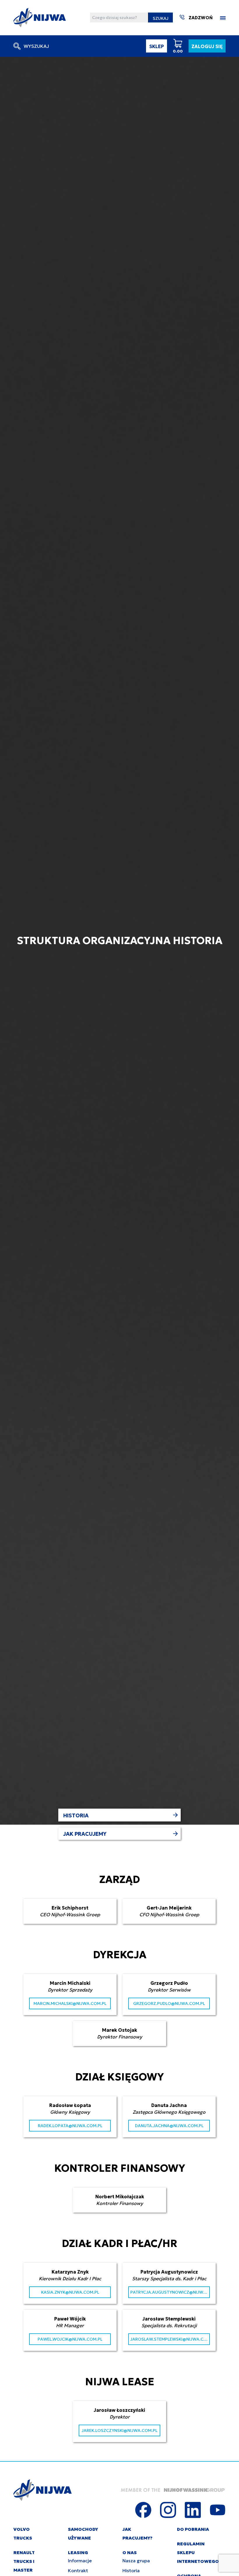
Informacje (80, 2561)
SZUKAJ (161, 18)
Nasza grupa (136, 2561)
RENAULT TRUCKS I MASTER (24, 2561)
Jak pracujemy (85, 1834)
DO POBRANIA (193, 2529)
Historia (76, 1815)
